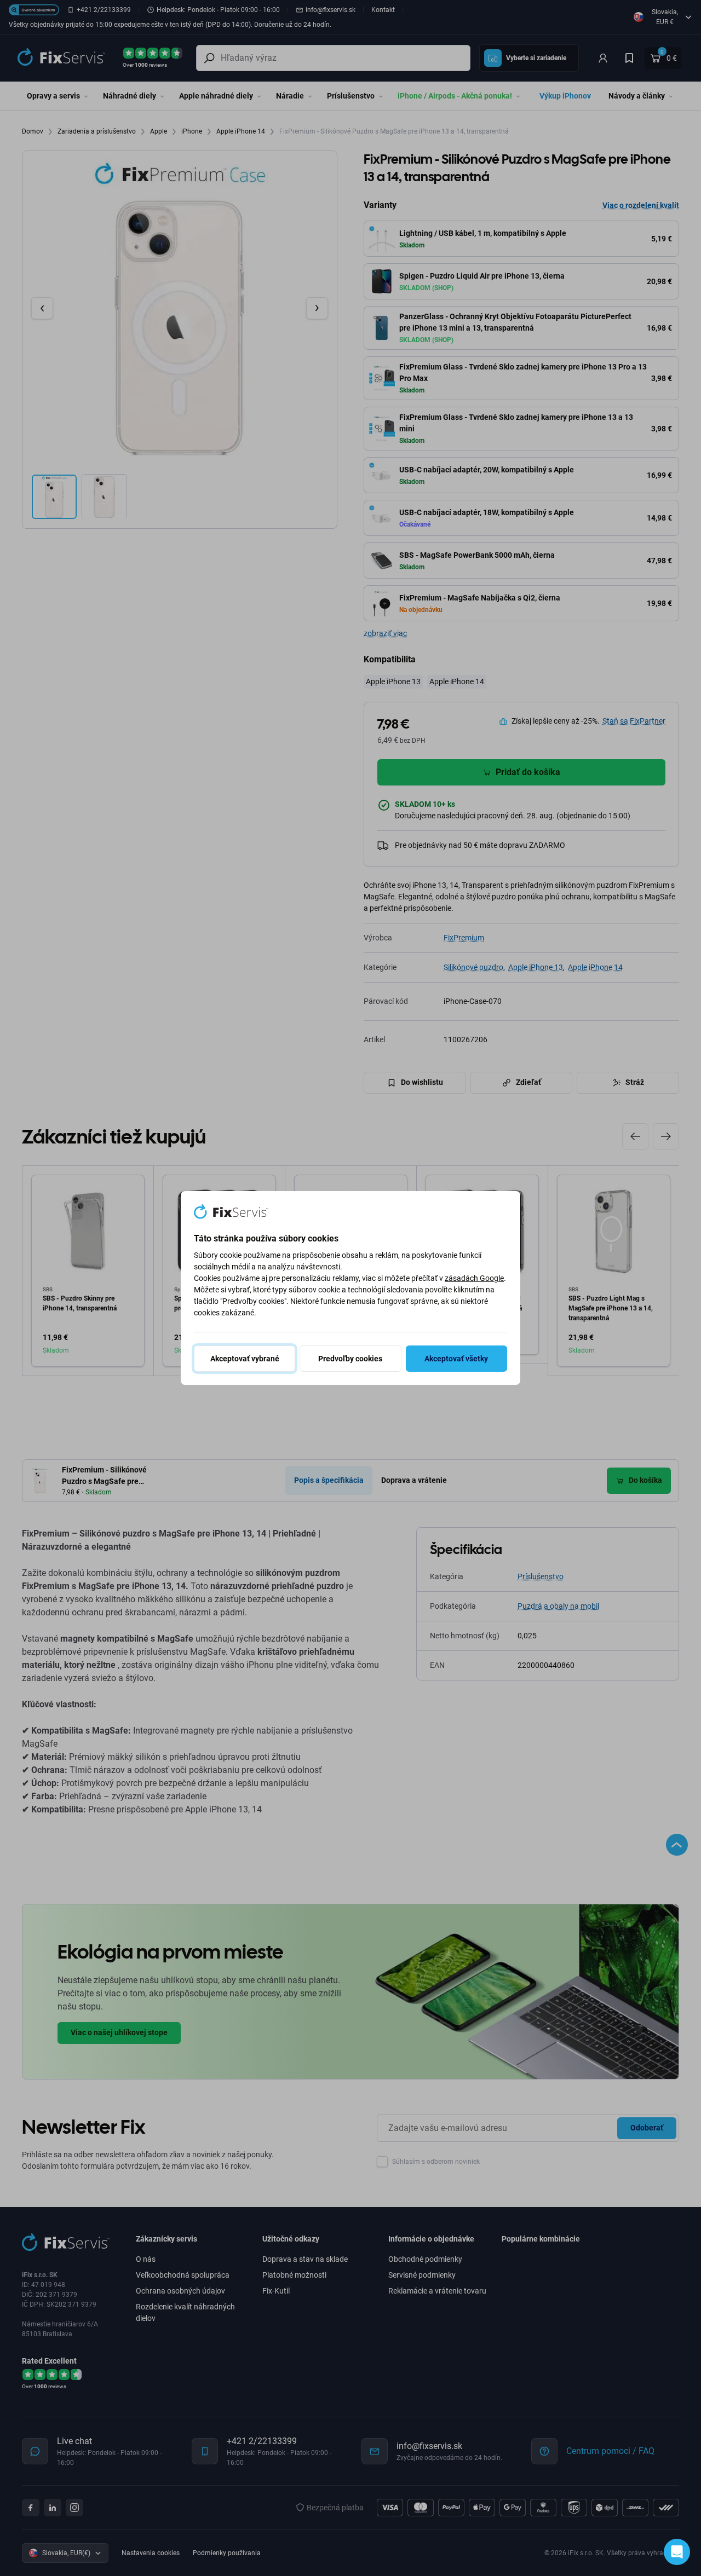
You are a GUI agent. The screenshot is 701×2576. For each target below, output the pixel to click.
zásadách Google (474, 1278)
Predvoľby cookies (350, 1359)
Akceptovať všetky (456, 1359)
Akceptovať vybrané (245, 1359)
